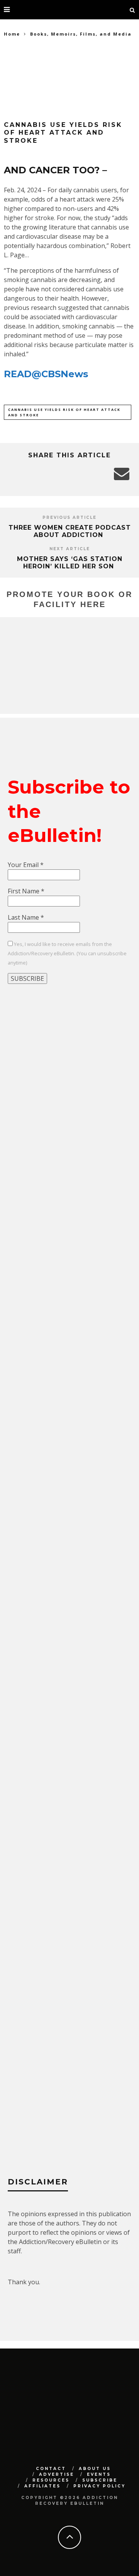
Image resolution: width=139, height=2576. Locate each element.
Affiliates (42, 2486)
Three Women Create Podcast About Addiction (70, 531)
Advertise (57, 2474)
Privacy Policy (99, 2486)
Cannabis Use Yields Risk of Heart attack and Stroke (64, 412)
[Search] (132, 10)
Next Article (70, 549)
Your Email (26, 865)
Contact (51, 2469)
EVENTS (99, 2474)
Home (12, 34)
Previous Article (69, 517)
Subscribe (100, 2480)
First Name (26, 891)
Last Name (26, 917)
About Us (95, 2469)
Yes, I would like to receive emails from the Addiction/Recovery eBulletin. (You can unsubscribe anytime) (67, 953)
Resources (51, 2480)
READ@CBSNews (46, 374)
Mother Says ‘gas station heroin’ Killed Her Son (70, 563)
